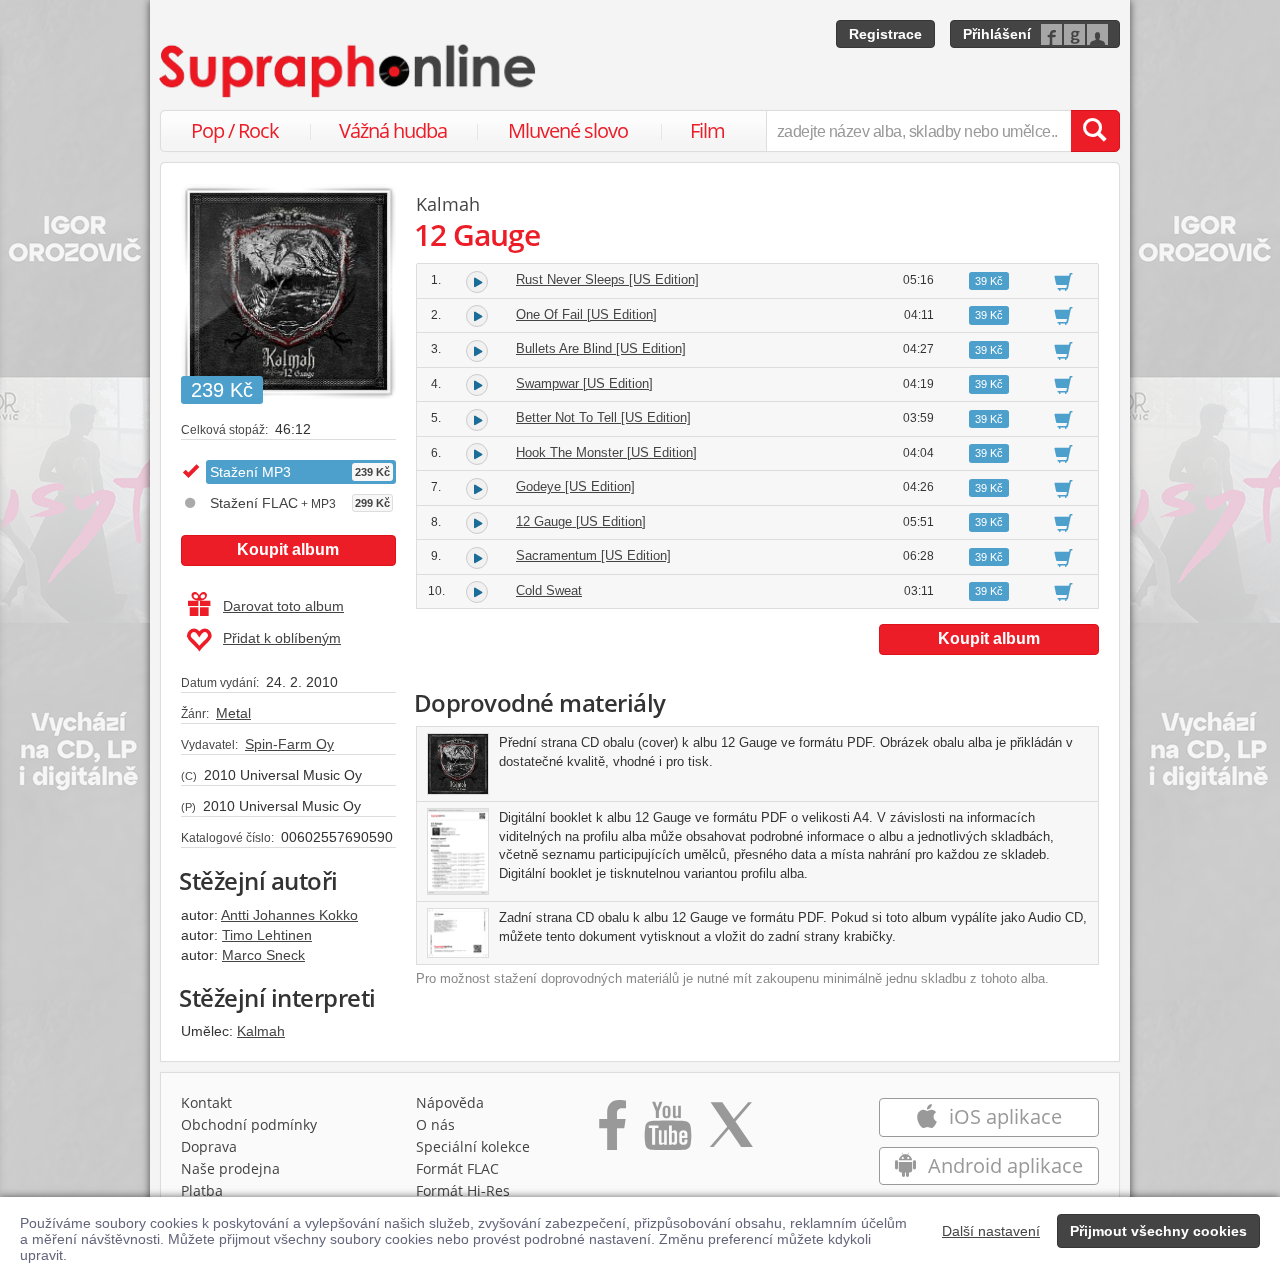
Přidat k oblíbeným (282, 638)
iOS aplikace (1003, 1116)
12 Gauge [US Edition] (581, 521)
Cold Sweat (549, 590)
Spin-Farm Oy (289, 744)
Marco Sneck (263, 955)
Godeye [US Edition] (575, 486)
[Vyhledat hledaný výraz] (1095, 131)
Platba (202, 1190)
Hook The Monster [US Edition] (606, 452)
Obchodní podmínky (249, 1124)
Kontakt (206, 1102)
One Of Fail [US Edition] (586, 314)
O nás (435, 1124)
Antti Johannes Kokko (289, 915)
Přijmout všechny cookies (1158, 1231)
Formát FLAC (457, 1168)
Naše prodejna (230, 1168)
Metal (233, 713)
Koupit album (288, 549)
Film (707, 130)
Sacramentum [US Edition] (593, 555)
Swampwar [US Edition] (584, 383)
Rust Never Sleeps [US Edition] (607, 279)
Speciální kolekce (473, 1146)
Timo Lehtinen (267, 935)
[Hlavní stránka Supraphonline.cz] (349, 71)
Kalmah (261, 1031)
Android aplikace (1003, 1165)
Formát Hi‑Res (463, 1190)
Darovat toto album (283, 606)
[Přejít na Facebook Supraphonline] (612, 1132)
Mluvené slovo (568, 130)
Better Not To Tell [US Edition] (603, 417)
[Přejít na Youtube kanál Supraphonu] (667, 1132)
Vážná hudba (393, 130)
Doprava (209, 1146)
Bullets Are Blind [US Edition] (601, 348)
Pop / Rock (235, 130)
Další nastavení (991, 1231)
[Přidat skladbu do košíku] (1063, 281)
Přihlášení (997, 34)
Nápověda (450, 1102)
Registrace (885, 34)
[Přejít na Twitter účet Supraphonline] (731, 1132)
